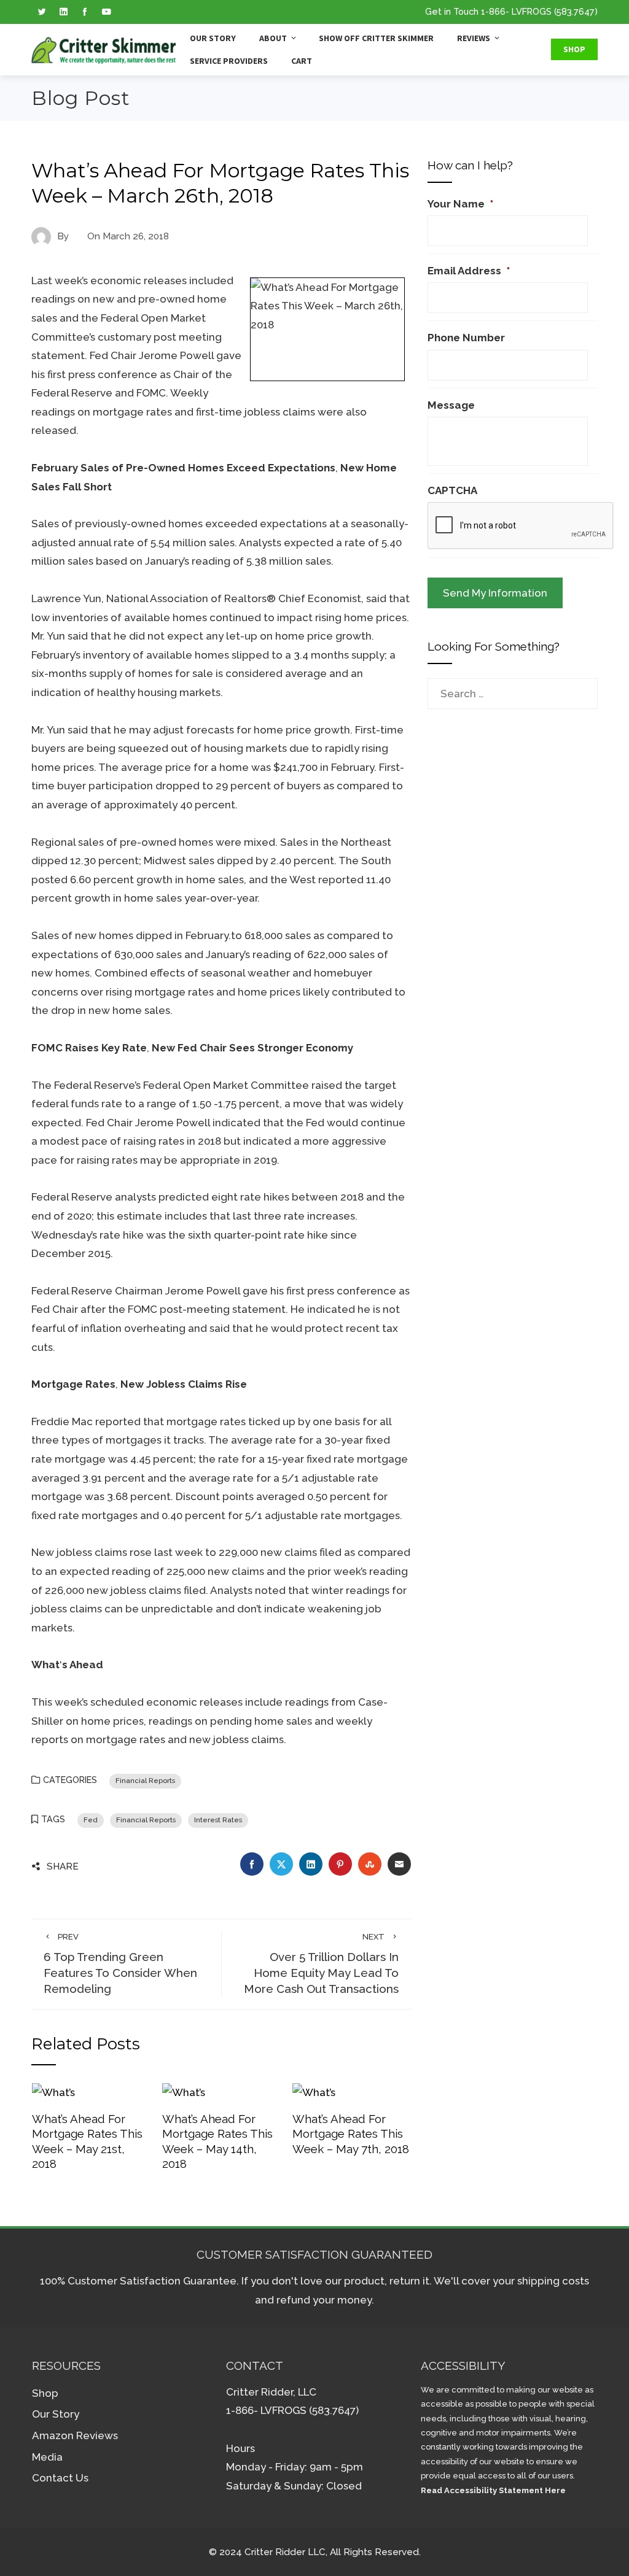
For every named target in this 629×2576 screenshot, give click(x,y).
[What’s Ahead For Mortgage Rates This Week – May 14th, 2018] (184, 2092)
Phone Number (466, 338)
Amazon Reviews (75, 2435)
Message (451, 405)
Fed (91, 1820)
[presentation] (521, 526)
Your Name (460, 204)
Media (47, 2457)
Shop (574, 49)
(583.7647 (574, 11)
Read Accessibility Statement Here (493, 2490)
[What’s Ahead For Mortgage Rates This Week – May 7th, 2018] (314, 2092)
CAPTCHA (452, 490)
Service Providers (229, 61)
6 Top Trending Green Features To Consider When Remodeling (120, 1964)
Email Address (469, 271)
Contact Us (60, 2478)
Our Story (213, 38)
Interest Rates (218, 1820)
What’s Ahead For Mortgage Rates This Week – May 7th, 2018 (351, 2134)
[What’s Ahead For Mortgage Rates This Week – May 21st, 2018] (53, 2092)
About (273, 38)
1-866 (493, 11)
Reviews (474, 38)
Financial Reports (145, 1781)
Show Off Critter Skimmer (376, 38)
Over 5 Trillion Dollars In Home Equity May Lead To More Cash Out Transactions (321, 1964)
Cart (302, 61)
